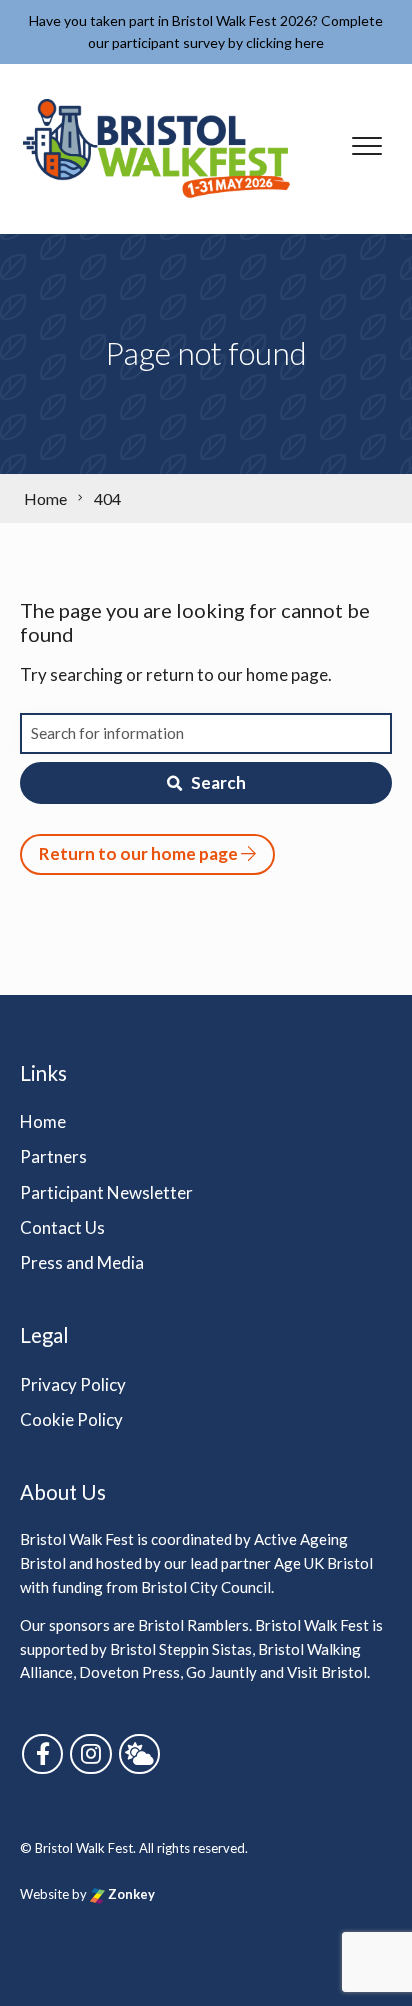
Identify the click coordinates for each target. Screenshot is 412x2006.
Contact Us (62, 1227)
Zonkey (130, 1894)
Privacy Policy (73, 1384)
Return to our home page (140, 853)
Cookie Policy (71, 1419)
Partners (53, 1156)
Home (43, 1121)
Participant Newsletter (106, 1192)
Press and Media (82, 1262)
